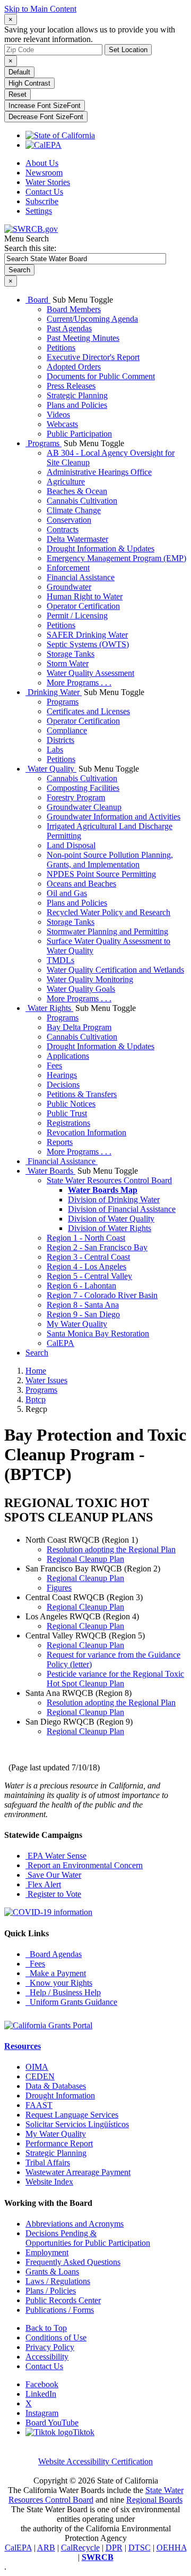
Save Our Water (53, 1875)
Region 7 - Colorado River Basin (102, 1295)
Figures (59, 1588)
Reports (60, 1142)
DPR (114, 2548)
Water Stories (48, 182)
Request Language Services (72, 2115)
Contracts (63, 529)
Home (36, 1371)
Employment (47, 2252)
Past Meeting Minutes (83, 338)
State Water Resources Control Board (109, 1180)
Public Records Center (63, 2300)
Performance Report (59, 2143)
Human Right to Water (85, 596)
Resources (23, 2046)
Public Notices (71, 1104)
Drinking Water (54, 692)
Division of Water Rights (110, 1228)
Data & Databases (56, 2086)
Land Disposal (71, 845)
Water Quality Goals (81, 989)
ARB (46, 2548)
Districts (60, 740)
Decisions (63, 1085)
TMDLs (60, 960)
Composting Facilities (83, 788)
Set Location (128, 50)
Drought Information (60, 2096)
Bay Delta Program (79, 1027)
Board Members (74, 309)
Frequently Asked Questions (73, 2262)
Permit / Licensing (77, 616)
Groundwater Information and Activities (114, 817)
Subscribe (42, 201)
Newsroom (44, 173)
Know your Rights (59, 1983)
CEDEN (40, 2076)
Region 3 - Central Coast (88, 1257)
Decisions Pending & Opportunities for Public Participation (88, 2238)
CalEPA (60, 1343)
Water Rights (49, 1008)
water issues (46, 1380)
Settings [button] (39, 211)
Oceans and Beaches (81, 884)
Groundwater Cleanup (84, 807)
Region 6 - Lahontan (81, 1286)
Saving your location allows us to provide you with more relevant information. (90, 34)
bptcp (36, 1399)
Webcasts (62, 424)
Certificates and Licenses (88, 711)
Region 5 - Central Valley (89, 1276)
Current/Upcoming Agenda (92, 319)
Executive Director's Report (93, 357)
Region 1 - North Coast (86, 1238)
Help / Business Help (63, 1992)
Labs (55, 750)
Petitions (61, 348)
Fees (54, 1065)
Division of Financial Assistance (122, 1209)
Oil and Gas (67, 893)
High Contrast (29, 83)
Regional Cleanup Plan (85, 1559)
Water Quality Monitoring (90, 979)
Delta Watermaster (77, 539)
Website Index (49, 2182)
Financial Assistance (81, 577)
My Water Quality (77, 1324)
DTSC (140, 2548)
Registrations (68, 1123)
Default (19, 72)
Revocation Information (86, 1132)
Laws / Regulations (58, 2281)
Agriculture (66, 482)
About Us (42, 163)
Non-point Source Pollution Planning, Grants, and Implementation (110, 860)
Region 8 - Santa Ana (83, 1305)
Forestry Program (76, 797)
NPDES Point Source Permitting (101, 874)
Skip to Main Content (40, 9)
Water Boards (50, 1171)
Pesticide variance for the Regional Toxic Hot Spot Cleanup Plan (115, 1679)
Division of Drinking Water (114, 1199)
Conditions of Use (56, 2337)
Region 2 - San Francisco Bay (97, 1247)
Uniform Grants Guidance (71, 2002)
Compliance (67, 730)
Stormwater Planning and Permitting (107, 931)
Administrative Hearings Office (99, 472)
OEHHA (172, 2548)
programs (41, 1390)
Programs (44, 443)
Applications (68, 1056)
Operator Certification (83, 606)
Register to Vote (53, 1894)
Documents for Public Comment (101, 376)
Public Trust (67, 1113)
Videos (58, 415)
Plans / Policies (51, 2291)
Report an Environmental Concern (84, 1865)
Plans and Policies (77, 405)
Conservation (69, 520)
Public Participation (79, 434)
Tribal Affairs (48, 2163)
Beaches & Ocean (77, 491)
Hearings (62, 1075)
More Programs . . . (79, 683)
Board (38, 300)
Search (37, 1353)
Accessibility (47, 2357)
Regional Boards (154, 2500)
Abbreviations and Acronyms (75, 2224)
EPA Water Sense (56, 1856)
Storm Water (68, 663)
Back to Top (46, 2328)
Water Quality (51, 769)
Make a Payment (56, 1973)
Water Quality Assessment (90, 673)
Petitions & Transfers (82, 1094)
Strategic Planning (77, 395)
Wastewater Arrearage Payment (78, 2172)
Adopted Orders (74, 367)
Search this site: (30, 248)
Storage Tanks (71, 654)
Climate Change (74, 510)
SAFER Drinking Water (87, 635)
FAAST (39, 2105)
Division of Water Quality (111, 1219)
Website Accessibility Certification (95, 2461)
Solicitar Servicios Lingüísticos (77, 2124)
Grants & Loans (52, 2272)
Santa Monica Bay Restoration (98, 1333)
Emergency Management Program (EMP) (116, 558)
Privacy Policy (50, 2347)
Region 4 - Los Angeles (86, 1266)
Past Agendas (69, 328)
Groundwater (69, 587)
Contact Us (44, 192)
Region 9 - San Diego (83, 1314)
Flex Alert (43, 1884)
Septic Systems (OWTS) (88, 644)
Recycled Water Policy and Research (108, 912)
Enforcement (68, 568)
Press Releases (71, 386)
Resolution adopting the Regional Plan (111, 1549)
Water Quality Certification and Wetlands (115, 970)
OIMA (37, 2067)
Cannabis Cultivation (82, 501)
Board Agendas (54, 1954)
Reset (18, 94)
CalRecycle (80, 2548)
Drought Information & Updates (101, 549)
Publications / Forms (60, 2310)
